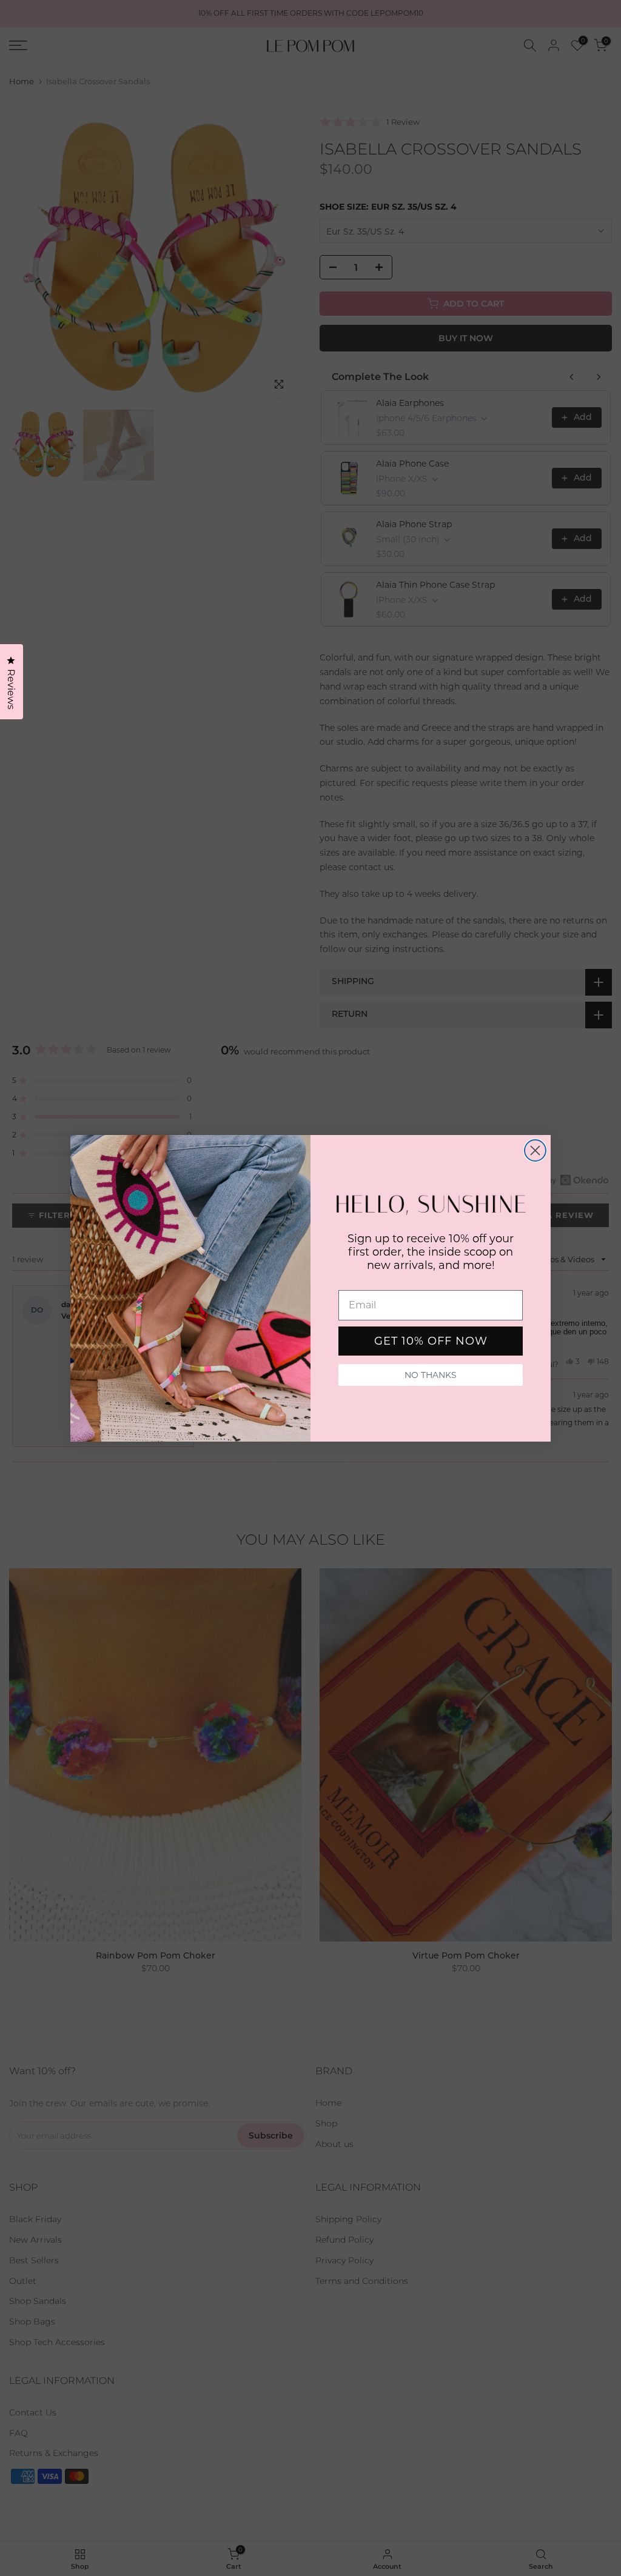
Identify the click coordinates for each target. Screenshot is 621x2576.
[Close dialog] (535, 1150)
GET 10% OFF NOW (431, 1341)
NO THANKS (431, 1375)
